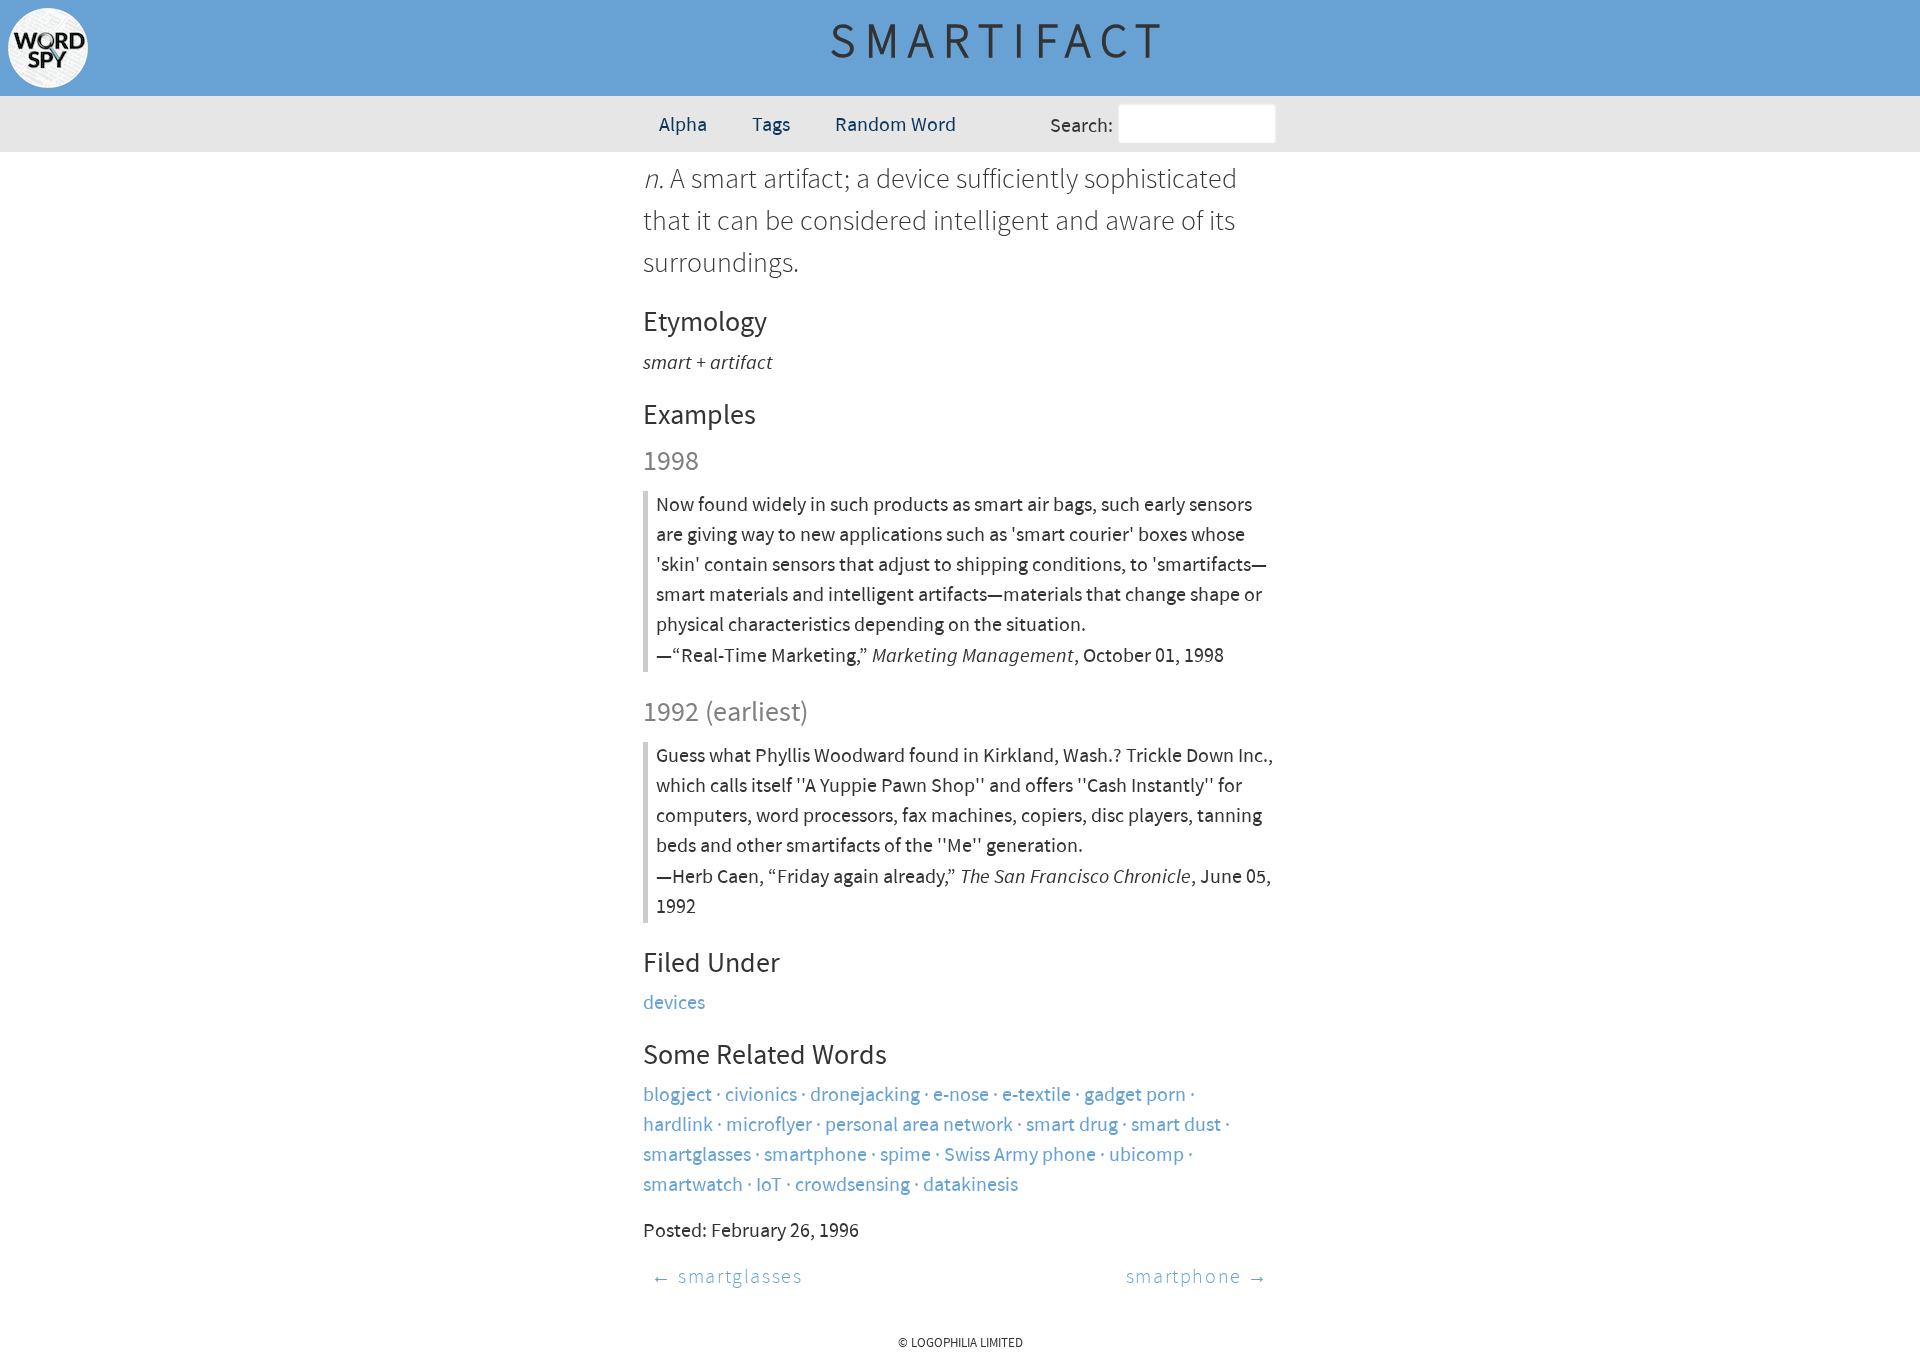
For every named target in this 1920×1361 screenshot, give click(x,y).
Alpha (683, 125)
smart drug (1072, 1125)
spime (905, 1155)
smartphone (815, 1155)
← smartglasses (726, 1277)
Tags (771, 125)
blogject (677, 1095)
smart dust (1176, 1125)
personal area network (919, 1125)
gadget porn (1135, 1095)
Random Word (895, 125)
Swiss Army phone (1020, 1155)
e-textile (1036, 1095)
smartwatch (693, 1185)
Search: (1081, 126)
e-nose (961, 1095)
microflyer (769, 1125)
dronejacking (865, 1095)
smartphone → (1197, 1277)
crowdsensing (852, 1185)
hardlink (678, 1125)
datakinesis (970, 1185)
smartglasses (697, 1155)
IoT (769, 1185)
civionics (761, 1095)
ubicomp (1146, 1155)
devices (674, 1003)
